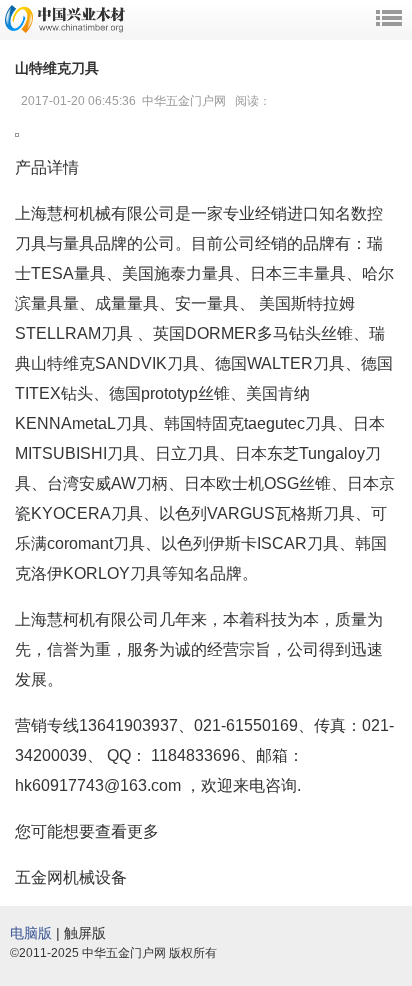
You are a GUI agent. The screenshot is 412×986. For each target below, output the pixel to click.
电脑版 (31, 933)
